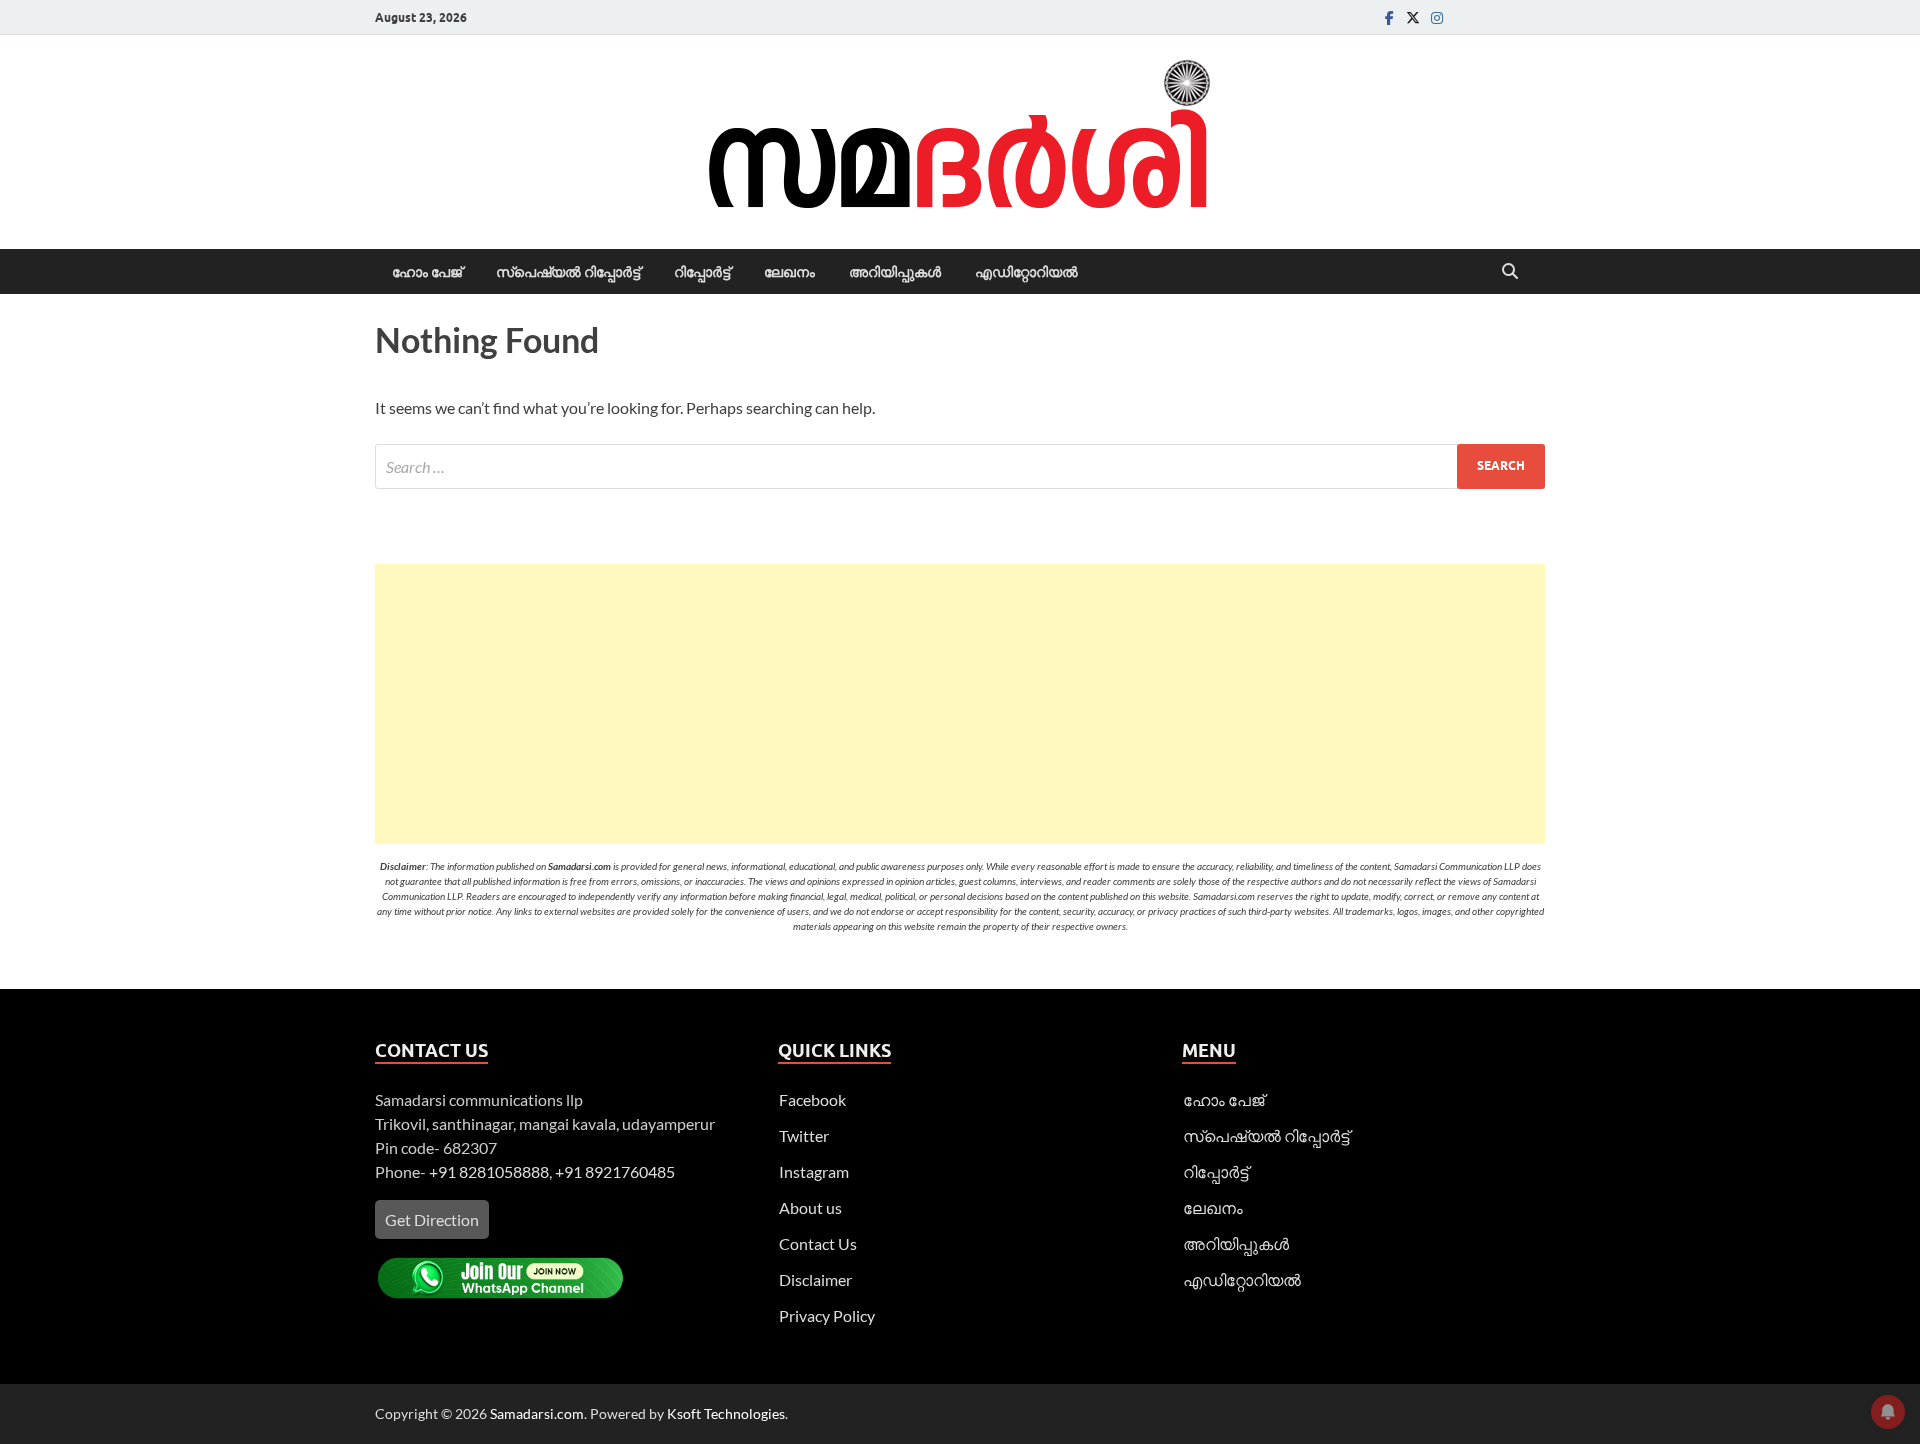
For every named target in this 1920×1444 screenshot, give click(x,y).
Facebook (812, 1099)
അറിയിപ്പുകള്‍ (895, 272)
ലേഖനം (789, 272)
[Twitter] (1413, 17)
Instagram (814, 1171)
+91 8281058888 (489, 1171)
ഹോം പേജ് (427, 272)
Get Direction (432, 1219)
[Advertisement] (960, 704)
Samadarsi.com (537, 1413)
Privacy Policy (827, 1315)
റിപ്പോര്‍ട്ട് (702, 272)
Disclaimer (815, 1279)
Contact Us (818, 1243)
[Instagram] (1437, 17)
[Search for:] (960, 466)
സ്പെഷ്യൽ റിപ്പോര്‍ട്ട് (568, 272)
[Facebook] (1389, 17)
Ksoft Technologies (726, 1413)
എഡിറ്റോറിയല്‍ (1026, 272)
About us (810, 1207)
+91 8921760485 (615, 1171)
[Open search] (1510, 272)
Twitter (804, 1135)
